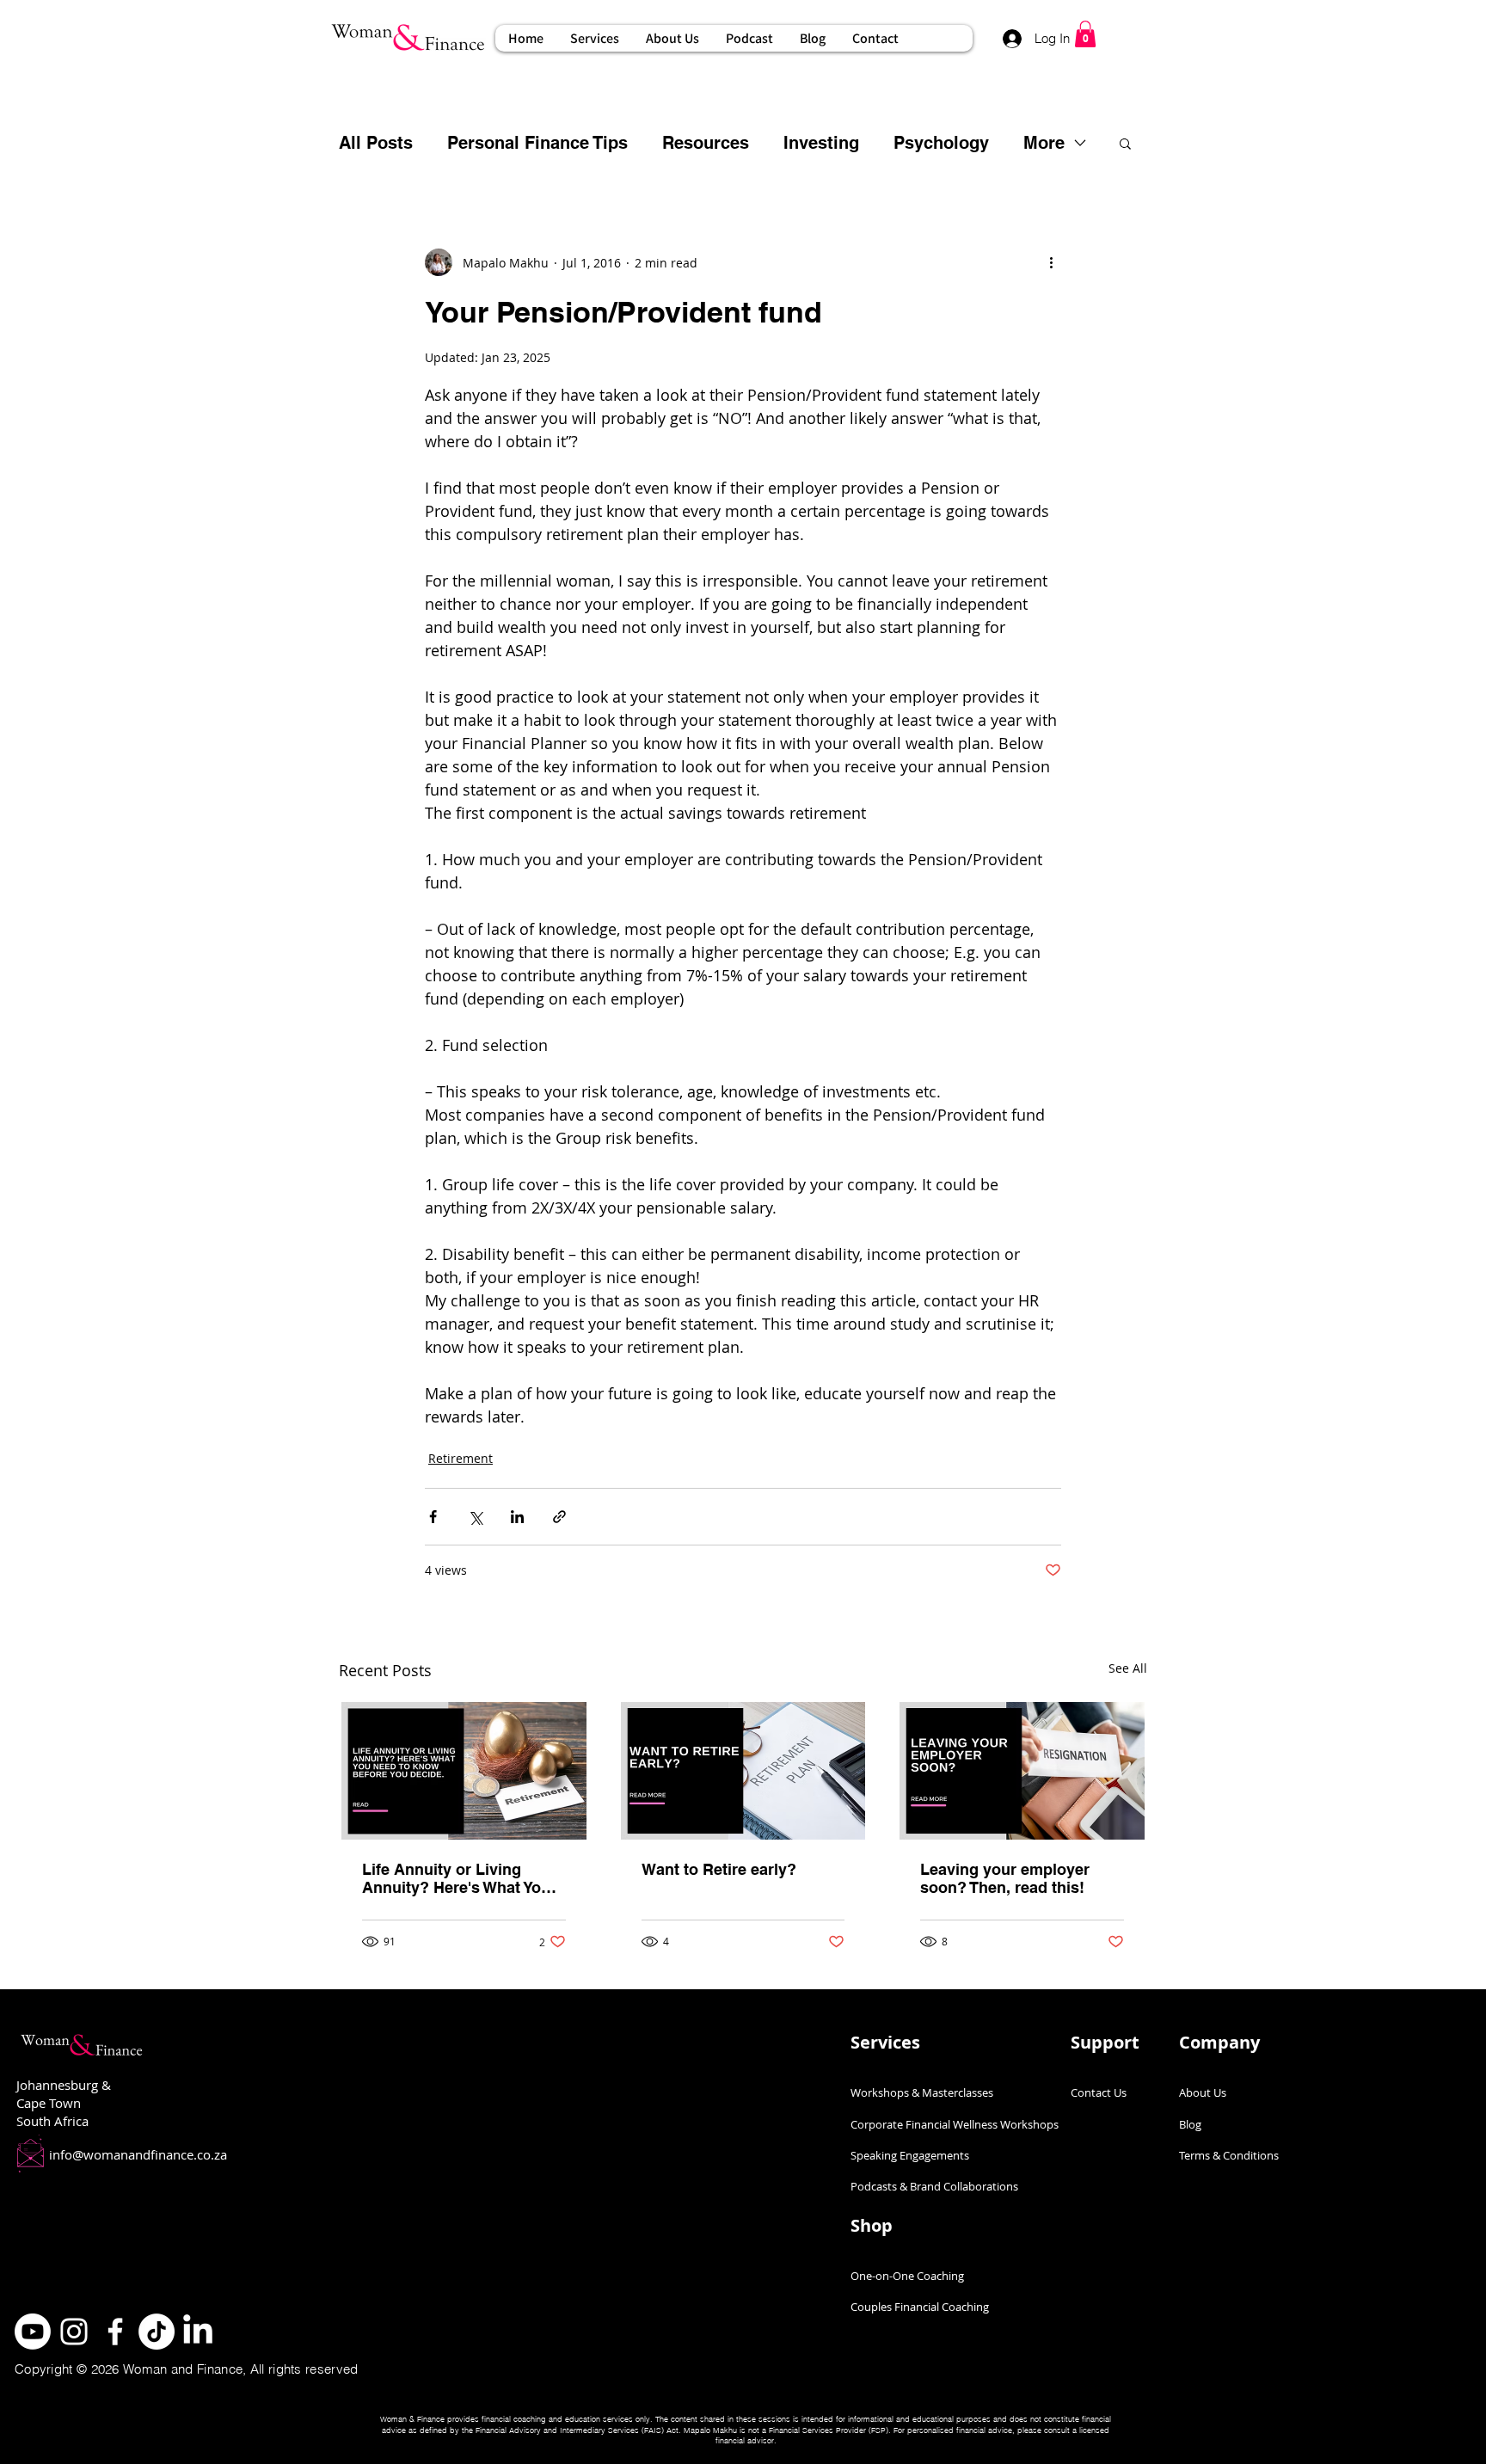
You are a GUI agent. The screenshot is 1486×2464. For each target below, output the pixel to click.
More (1044, 143)
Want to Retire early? (719, 1869)
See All (1128, 1668)
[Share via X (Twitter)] (475, 1517)
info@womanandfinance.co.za (138, 2154)
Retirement (461, 1458)
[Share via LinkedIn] (517, 1517)
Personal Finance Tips (537, 143)
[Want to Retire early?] (743, 1771)
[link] (1085, 34)
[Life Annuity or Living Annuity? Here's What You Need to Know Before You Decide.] (464, 1771)
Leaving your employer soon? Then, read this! (1005, 1878)
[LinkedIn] (198, 2332)
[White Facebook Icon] (115, 2332)
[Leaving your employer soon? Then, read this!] (1022, 1771)
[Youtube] (33, 2332)
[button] (594, 38)
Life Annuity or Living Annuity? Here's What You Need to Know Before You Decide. (456, 1878)
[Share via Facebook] (433, 1517)
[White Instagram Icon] (74, 2332)
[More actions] (1051, 262)
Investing (821, 143)
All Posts (376, 143)
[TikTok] (157, 2332)
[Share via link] (559, 1517)
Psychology (941, 143)
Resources (706, 143)
